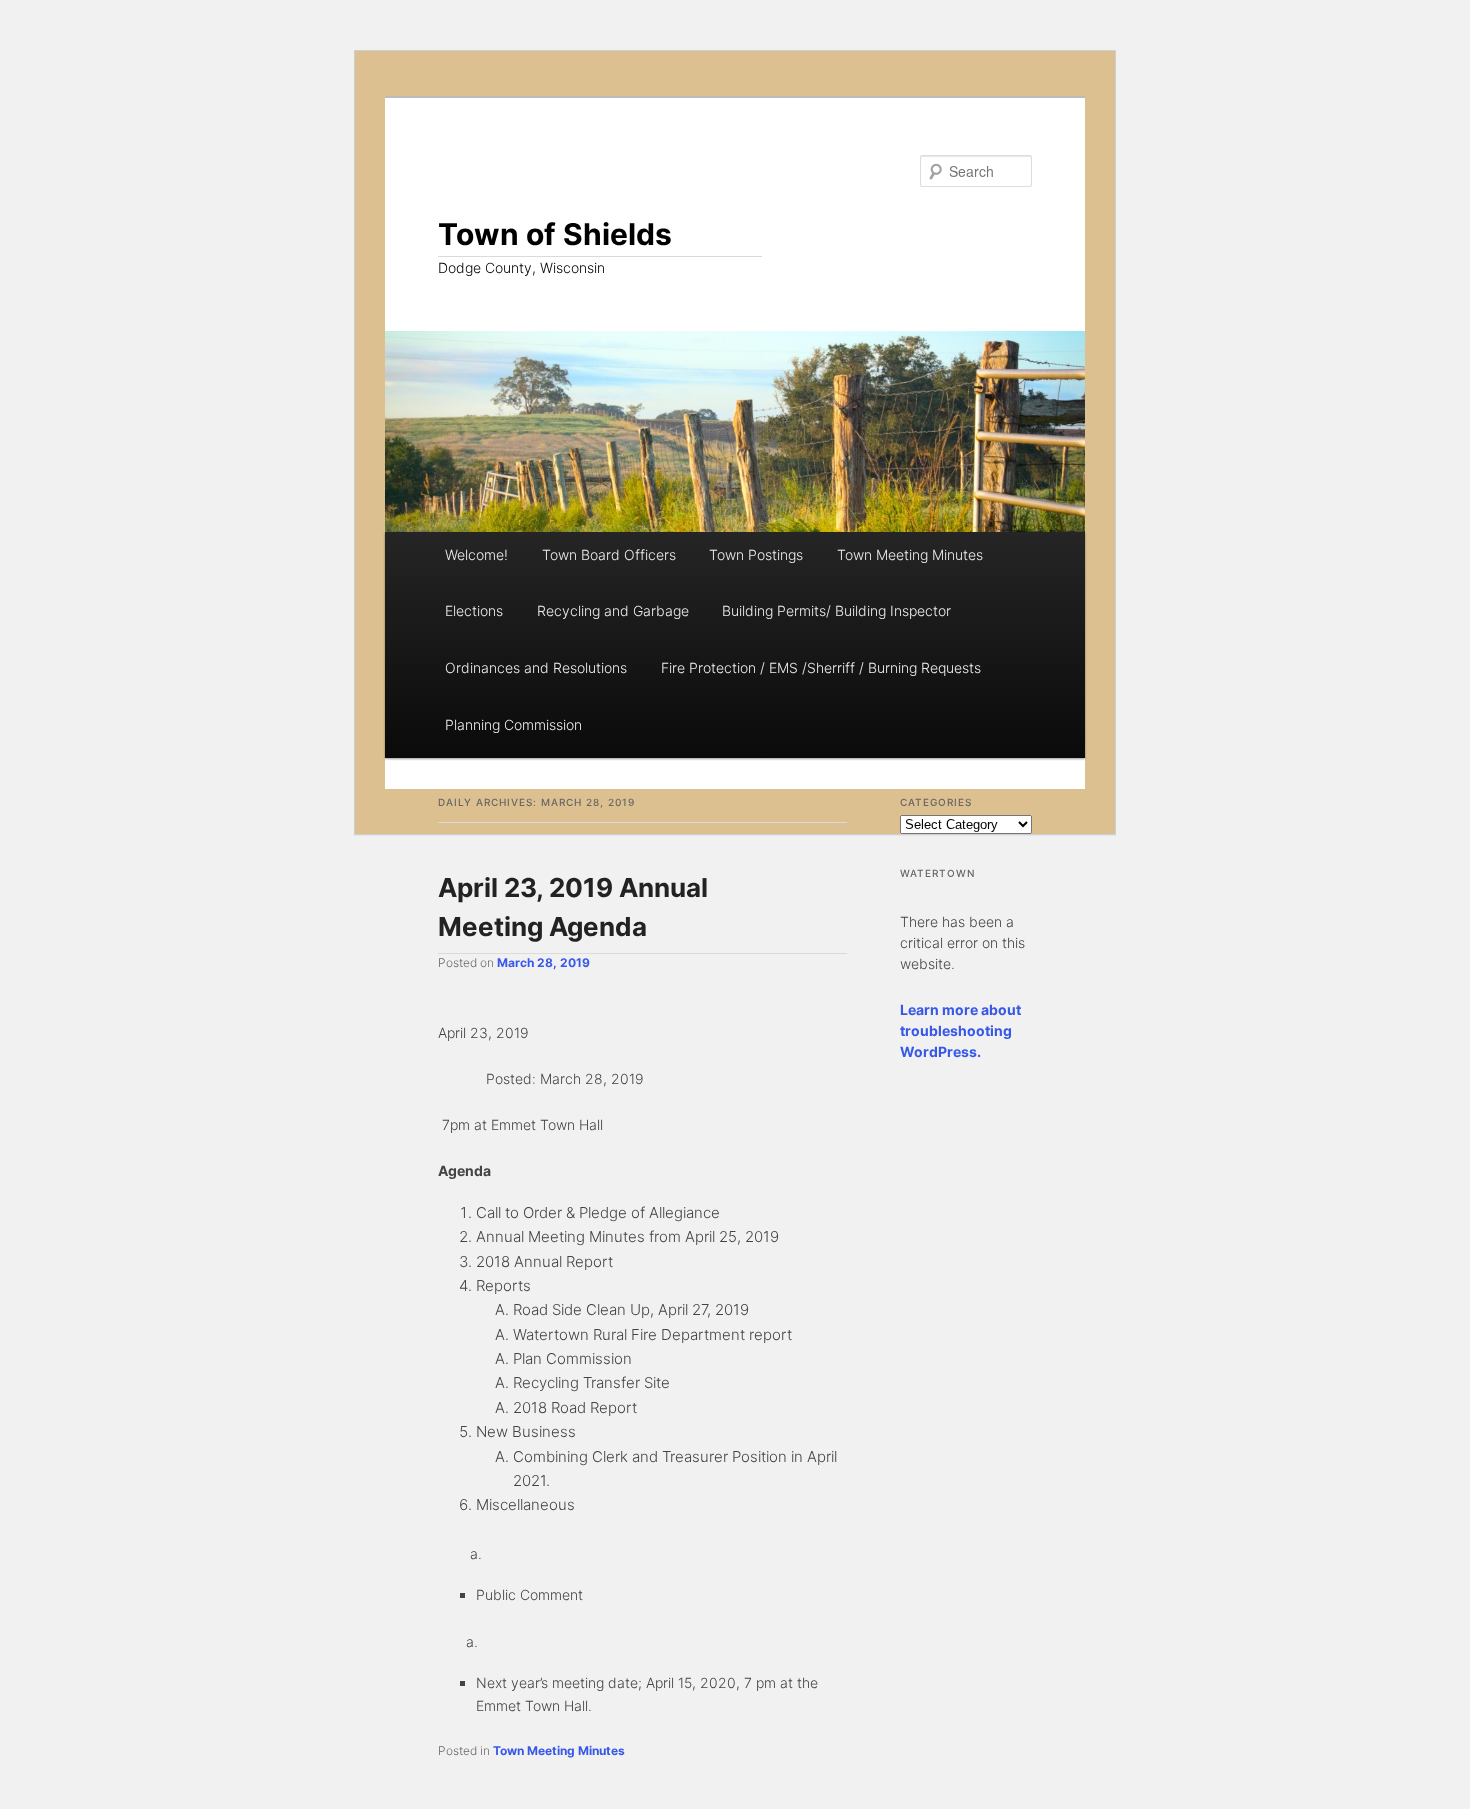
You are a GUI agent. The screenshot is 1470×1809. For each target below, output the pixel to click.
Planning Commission (513, 724)
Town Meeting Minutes (910, 554)
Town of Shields (555, 234)
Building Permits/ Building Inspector (836, 610)
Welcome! (476, 554)
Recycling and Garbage (613, 610)
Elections (474, 610)
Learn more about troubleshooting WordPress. (960, 1030)
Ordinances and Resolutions (536, 667)
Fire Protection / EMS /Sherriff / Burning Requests (821, 667)
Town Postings (756, 554)
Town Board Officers (609, 554)
